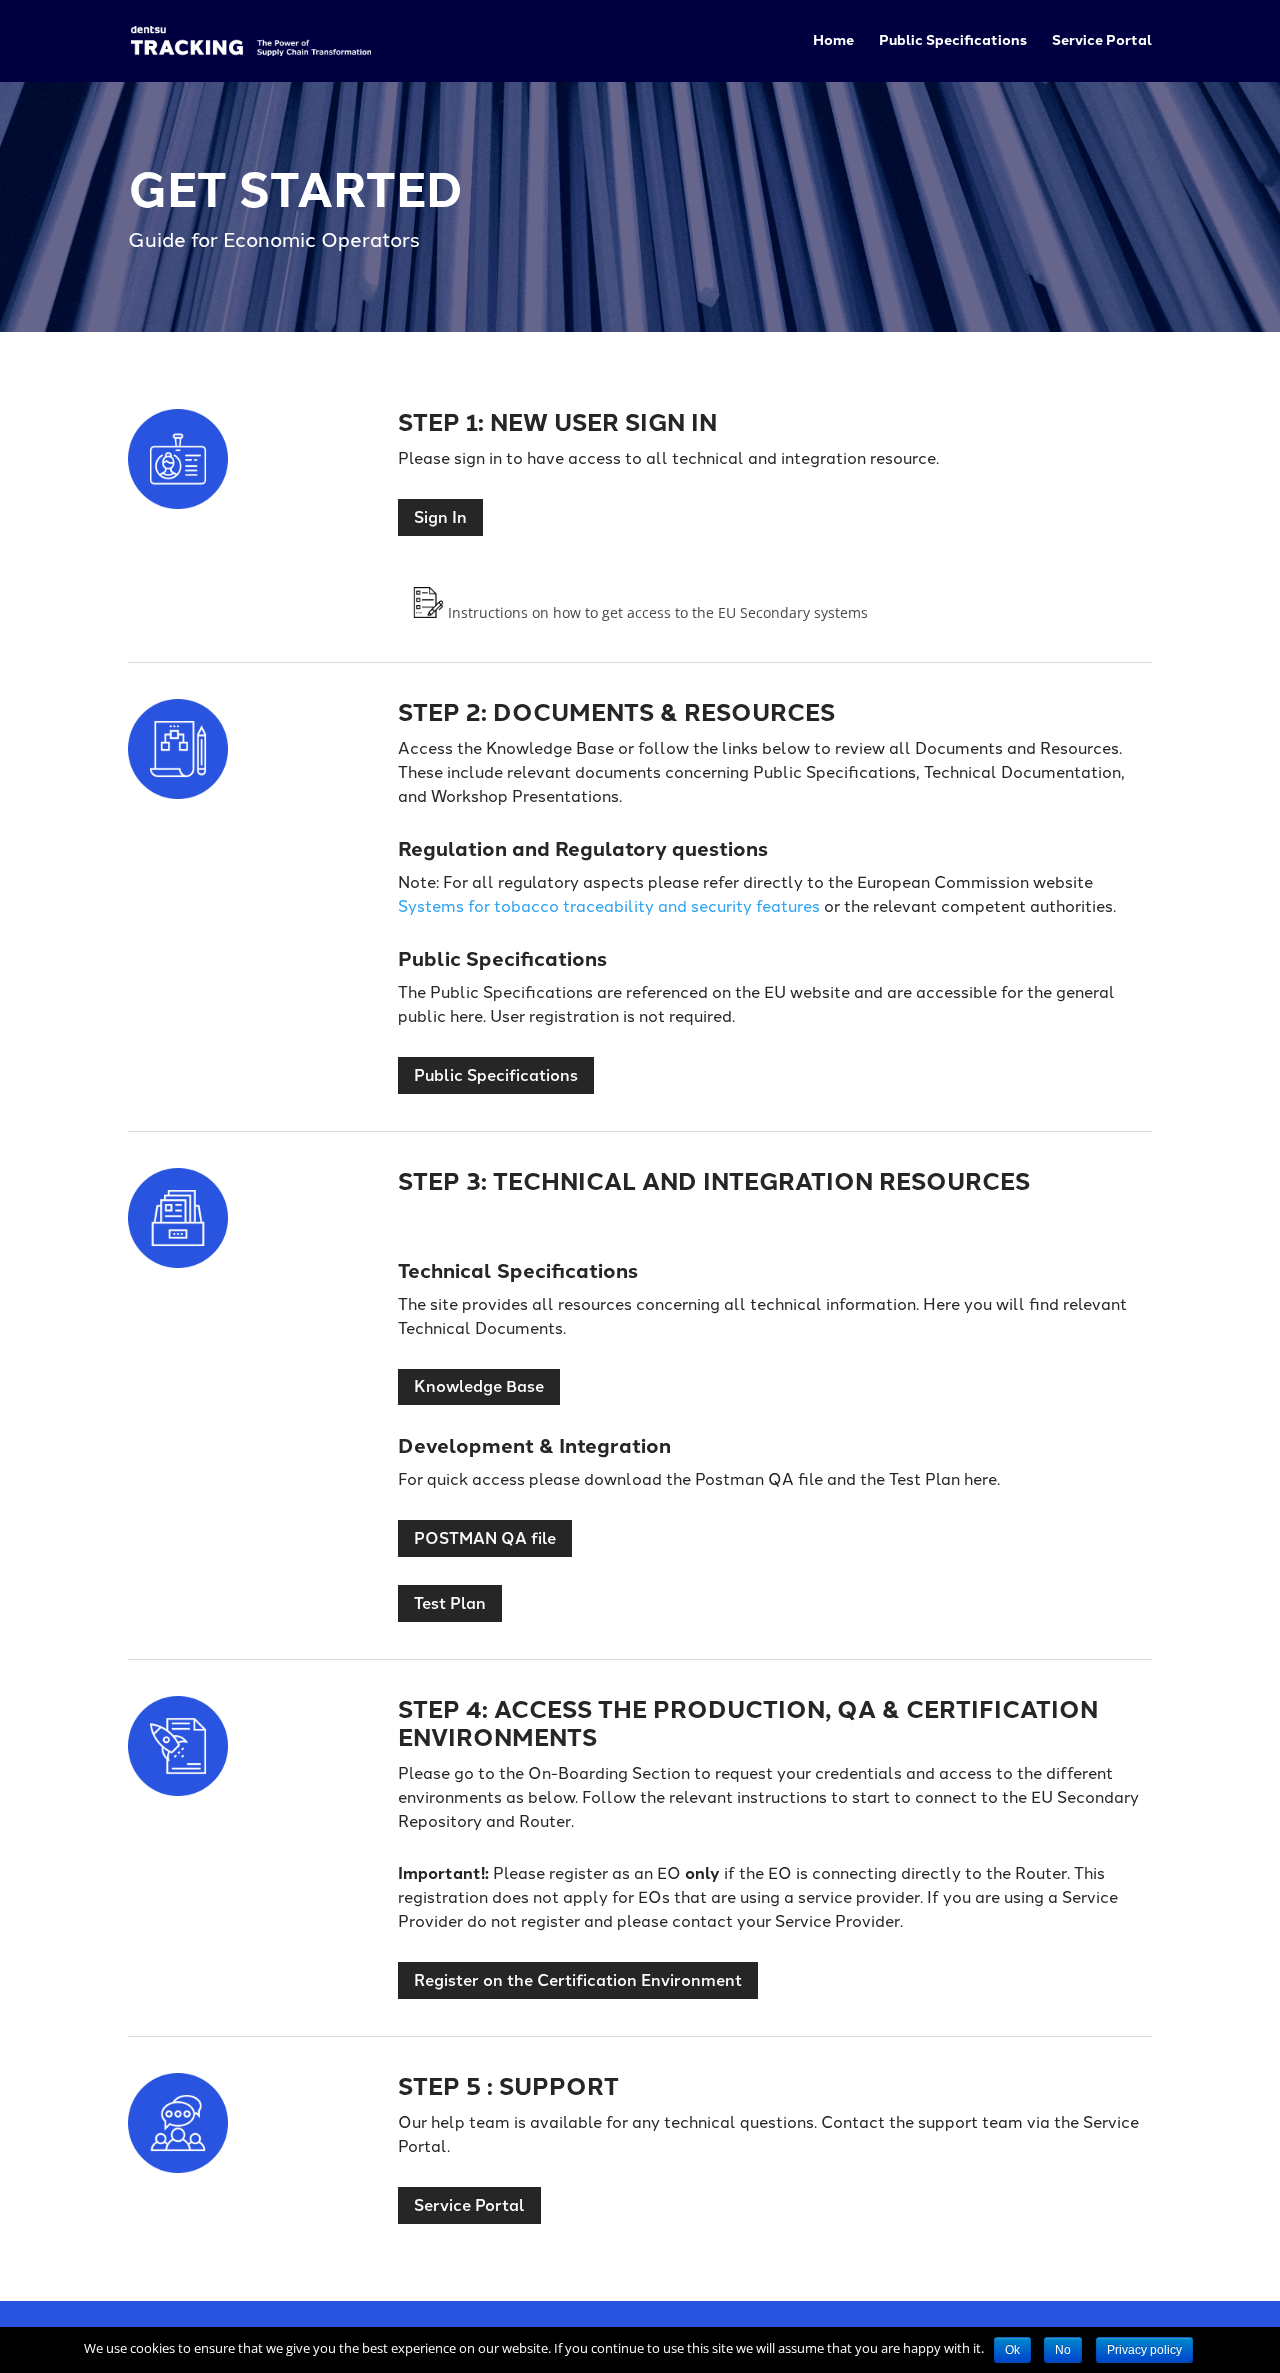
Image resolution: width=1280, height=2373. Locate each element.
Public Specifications (953, 41)
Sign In (440, 517)
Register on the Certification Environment (578, 1980)
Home (833, 41)
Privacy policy (1144, 2350)
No (1063, 2350)
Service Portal (1102, 41)
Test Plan (450, 1603)
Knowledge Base (479, 1386)
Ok (1012, 2350)
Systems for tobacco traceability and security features (611, 906)
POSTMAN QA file (485, 1538)
